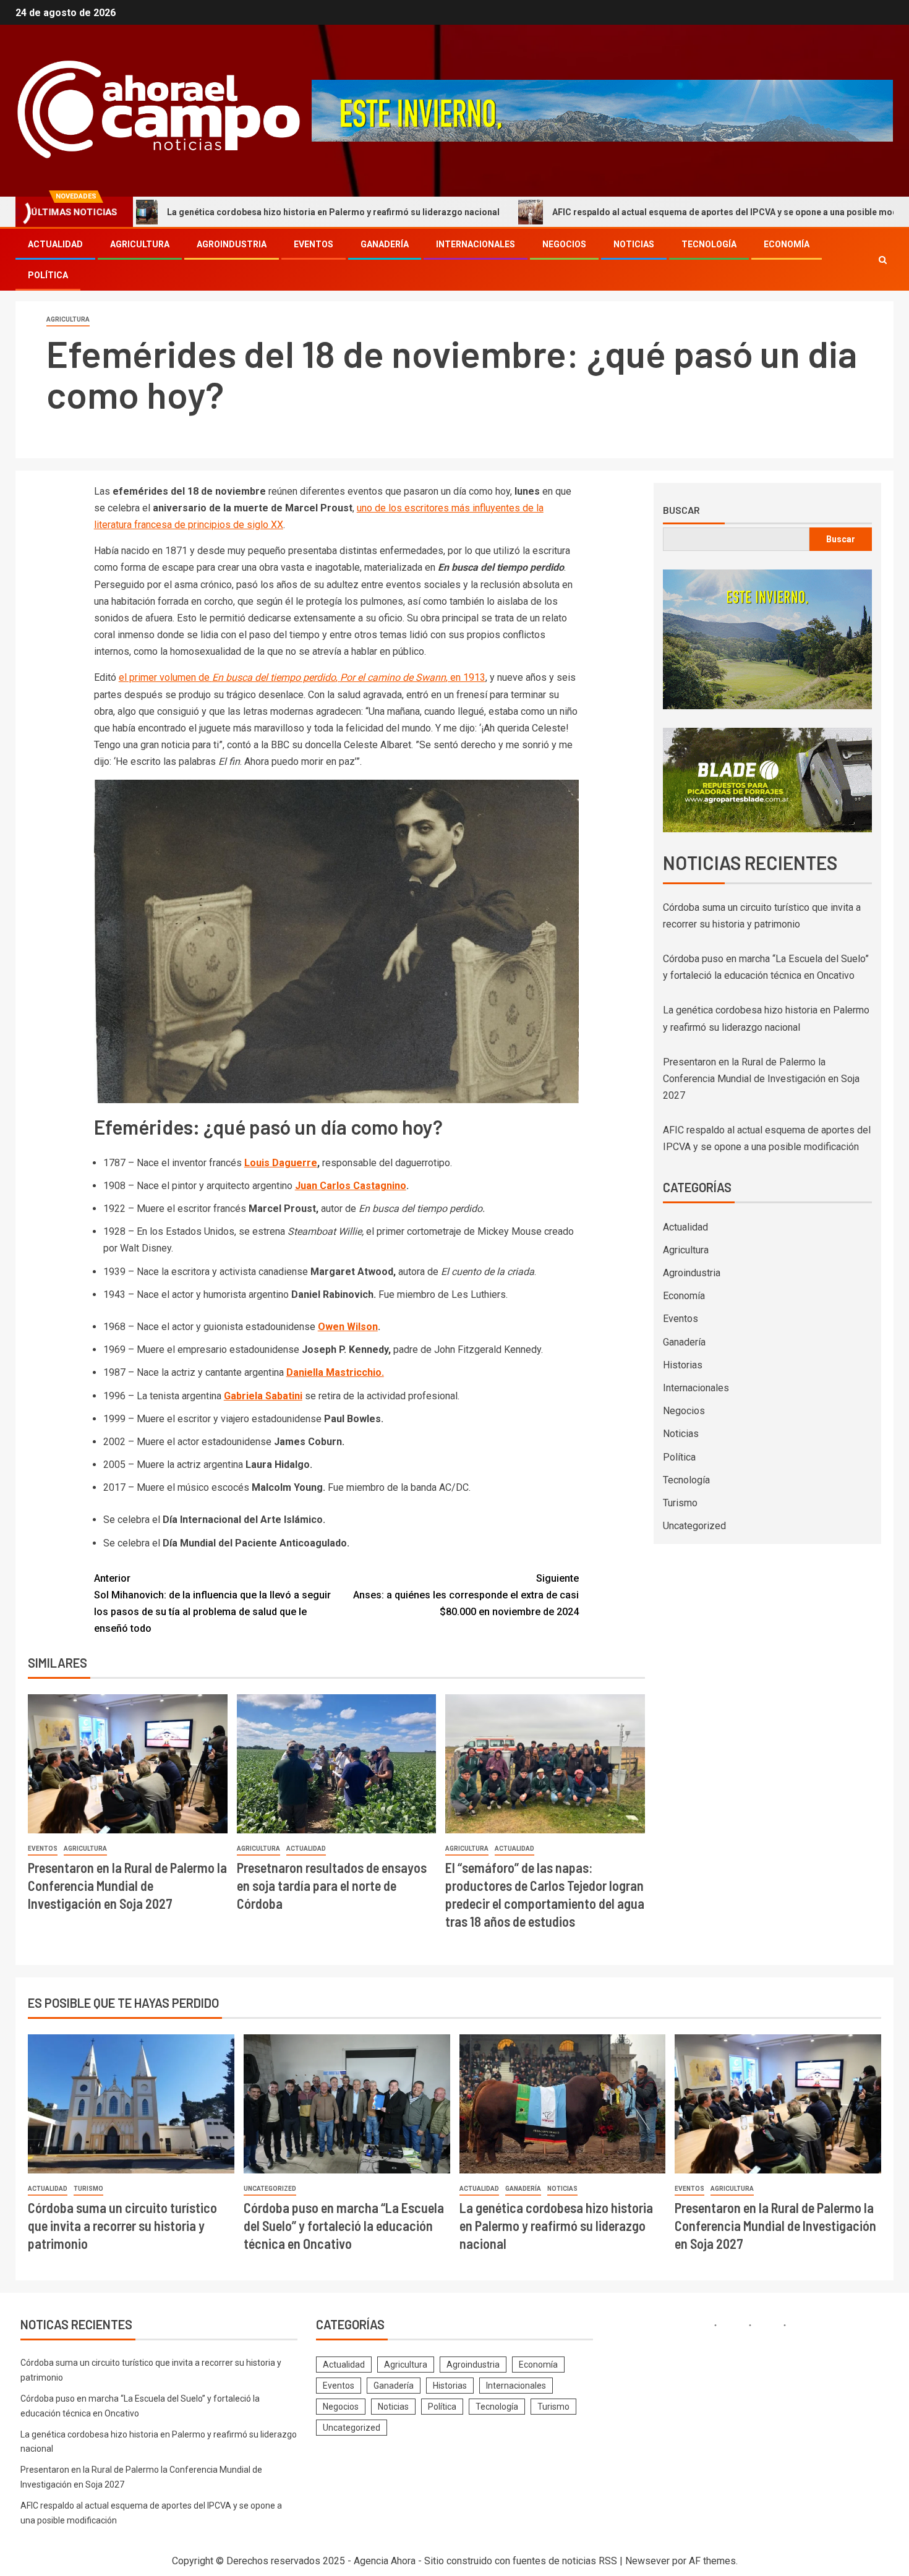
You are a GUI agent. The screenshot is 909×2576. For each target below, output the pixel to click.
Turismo (680, 1503)
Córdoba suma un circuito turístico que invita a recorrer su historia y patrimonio (122, 2226)
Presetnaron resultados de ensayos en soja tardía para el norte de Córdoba (332, 1886)
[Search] (883, 260)
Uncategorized (694, 1526)
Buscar (681, 510)
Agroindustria (232, 244)
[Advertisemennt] (602, 110)
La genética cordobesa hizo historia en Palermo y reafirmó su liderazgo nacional (234, 212)
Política (48, 275)
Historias (683, 1365)
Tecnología (709, 244)
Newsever (647, 2561)
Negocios (564, 244)
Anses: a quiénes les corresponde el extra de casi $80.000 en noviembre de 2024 (466, 1595)
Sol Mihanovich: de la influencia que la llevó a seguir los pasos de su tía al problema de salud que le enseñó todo (212, 1604)
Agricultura (140, 244)
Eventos (314, 244)
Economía (787, 244)
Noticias (634, 244)
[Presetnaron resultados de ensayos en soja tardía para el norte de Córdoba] (337, 1764)
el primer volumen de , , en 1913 (302, 677)
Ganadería (385, 244)
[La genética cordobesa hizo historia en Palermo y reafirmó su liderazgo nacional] (563, 2104)
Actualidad (55, 244)
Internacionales (476, 244)
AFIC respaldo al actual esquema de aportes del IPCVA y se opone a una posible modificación (643, 212)
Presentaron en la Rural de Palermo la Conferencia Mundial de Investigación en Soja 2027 (127, 1886)
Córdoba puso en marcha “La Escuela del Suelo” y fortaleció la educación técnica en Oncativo (344, 2226)
